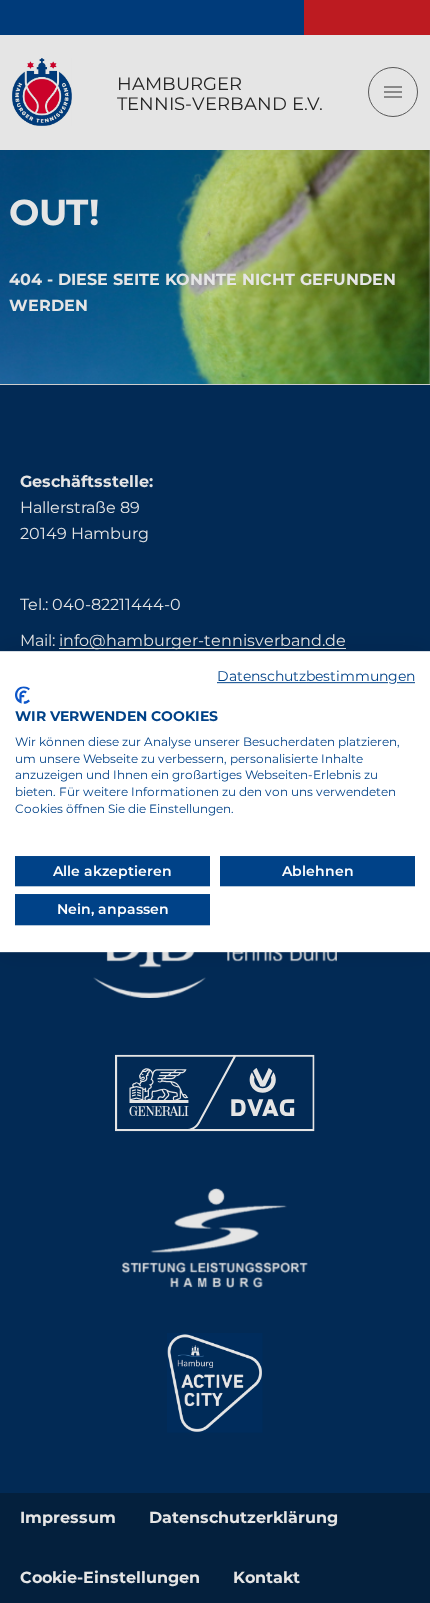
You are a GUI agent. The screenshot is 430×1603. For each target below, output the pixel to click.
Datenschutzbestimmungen (316, 676)
